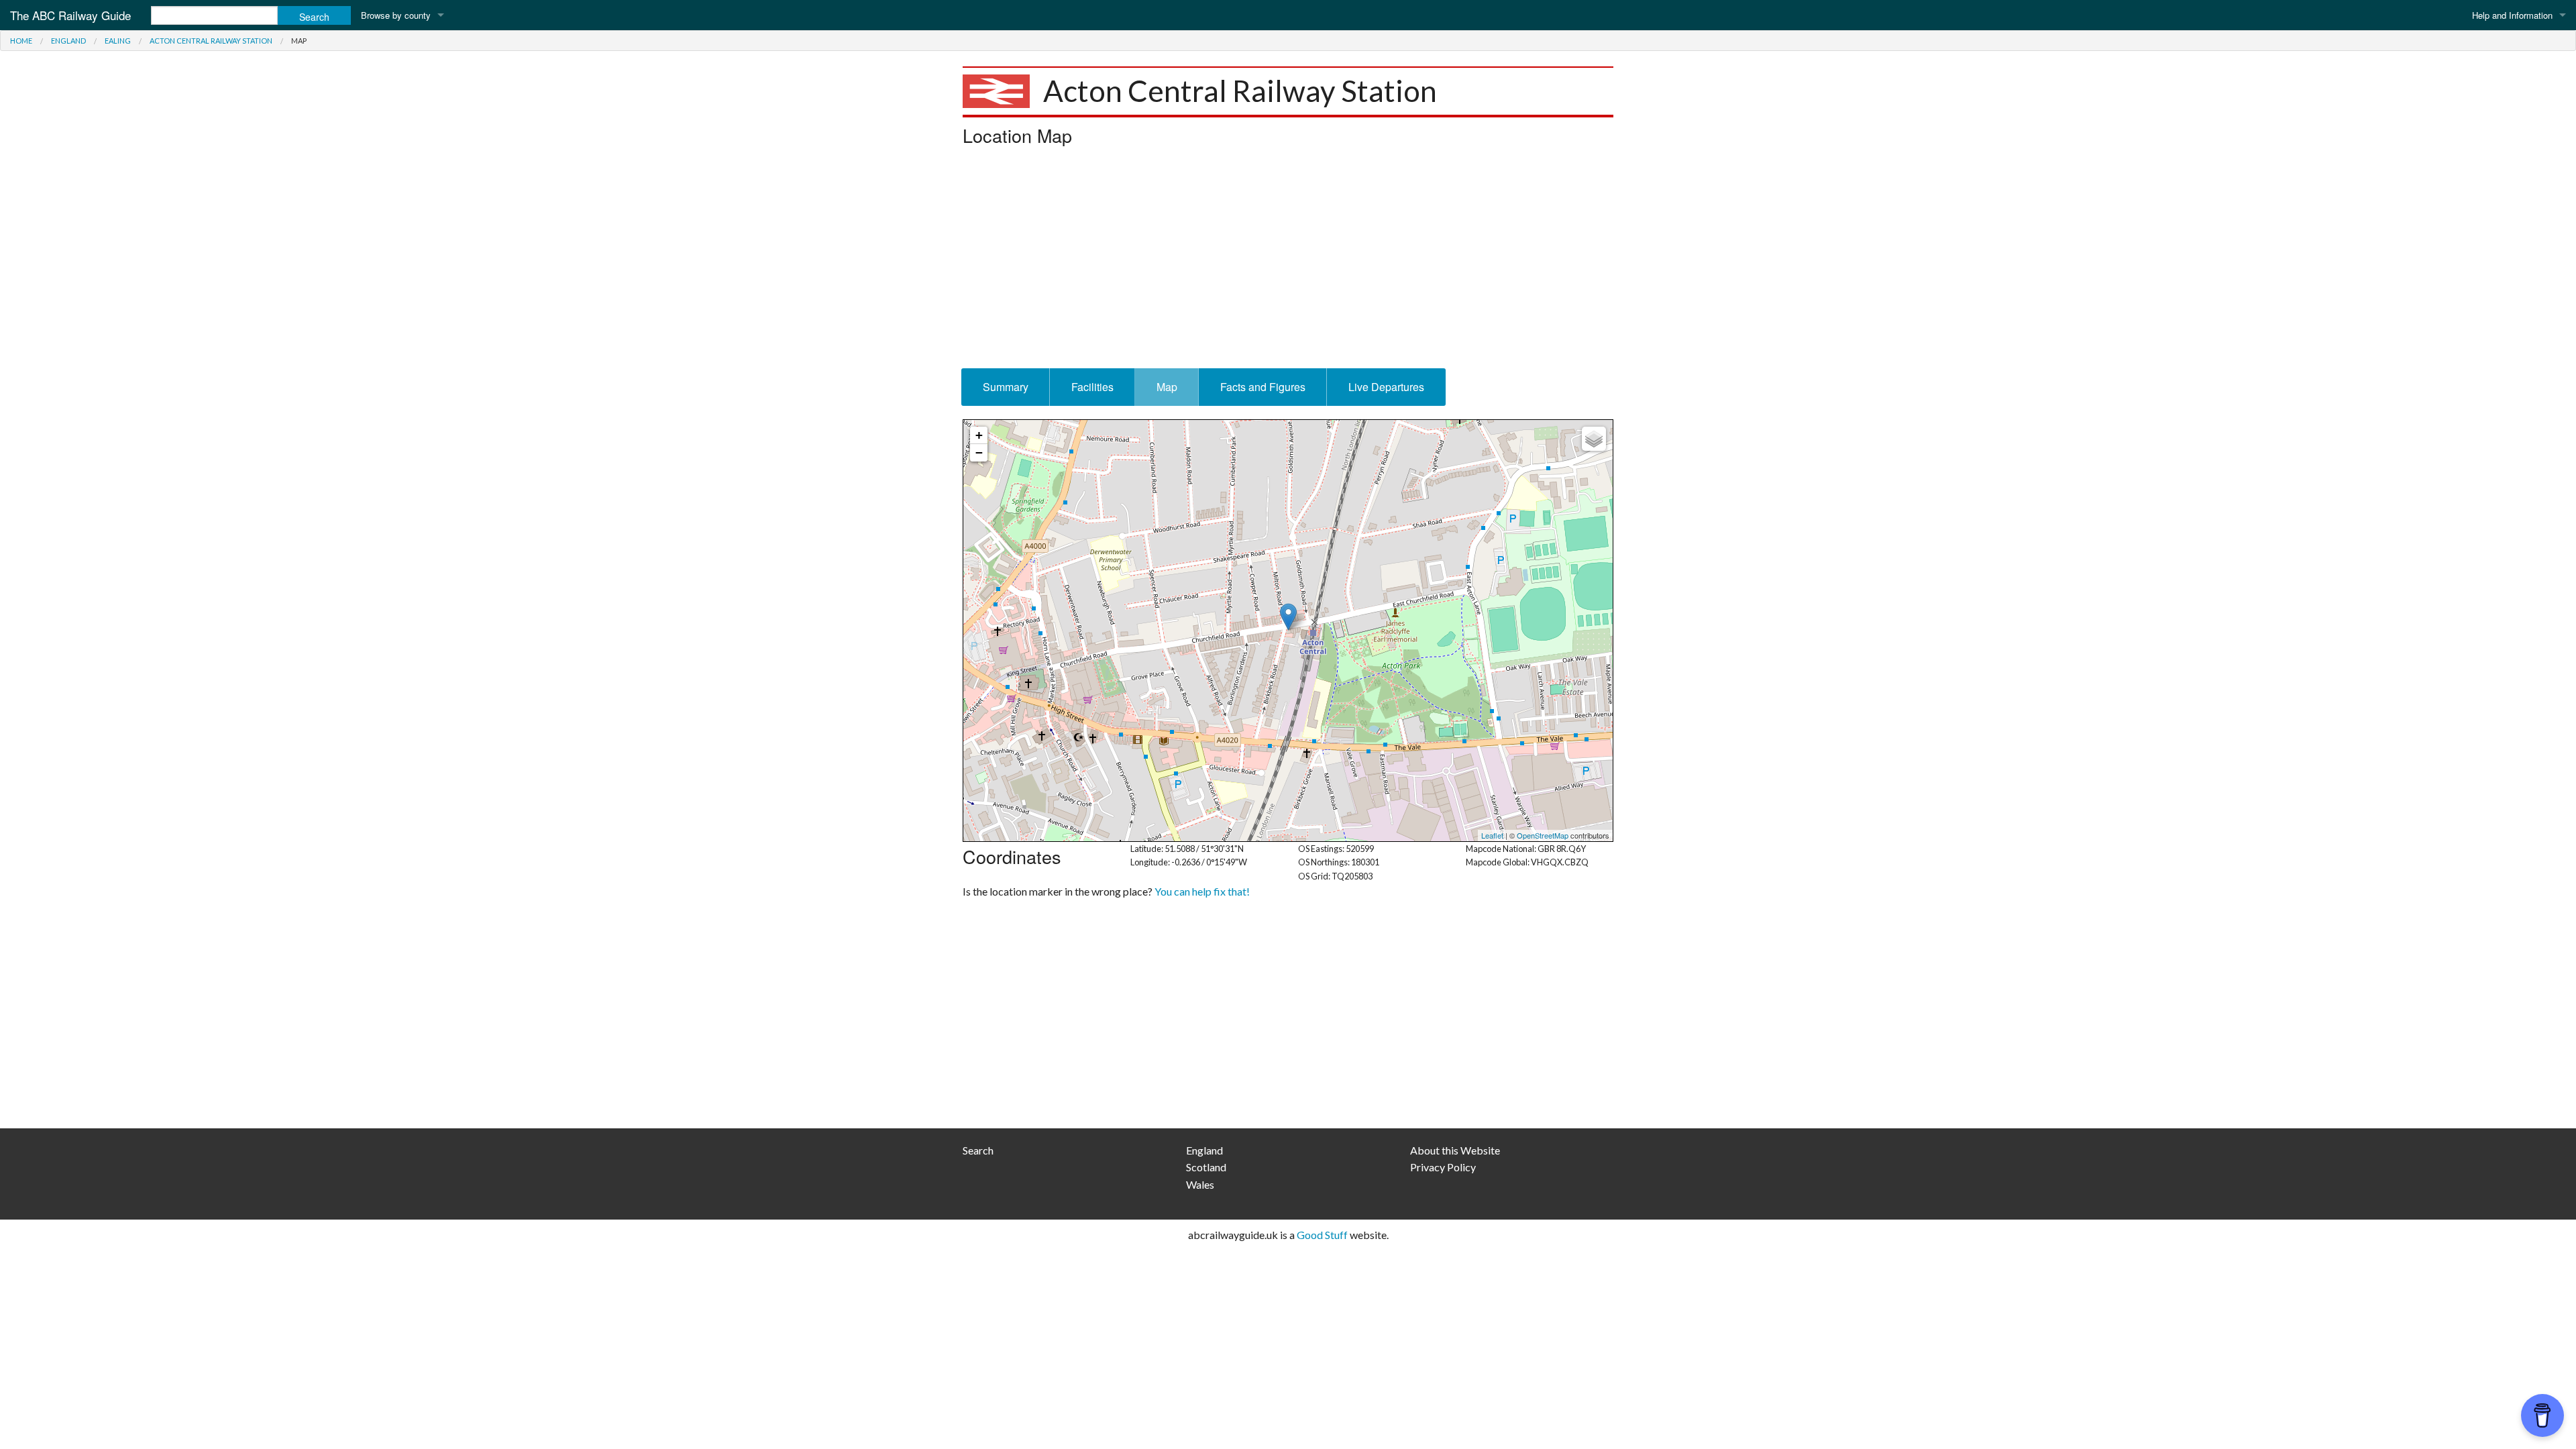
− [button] (979, 452)
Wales (1200, 1184)
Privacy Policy (1443, 1167)
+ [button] (979, 435)
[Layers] (1594, 439)
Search (978, 1150)
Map (1167, 387)
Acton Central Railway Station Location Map (1286, 631)
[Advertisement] (1288, 261)
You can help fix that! (1202, 891)
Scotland (1206, 1167)
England (68, 41)
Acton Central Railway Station (211, 41)
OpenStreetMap (1543, 835)
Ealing (118, 41)
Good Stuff (1322, 1235)
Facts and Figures (1263, 387)
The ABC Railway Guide (70, 15)
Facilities (1092, 387)
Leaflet (1492, 835)
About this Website (1455, 1150)
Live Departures (1386, 387)
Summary (1006, 387)
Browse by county (396, 15)
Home (21, 41)
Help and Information (2512, 15)
